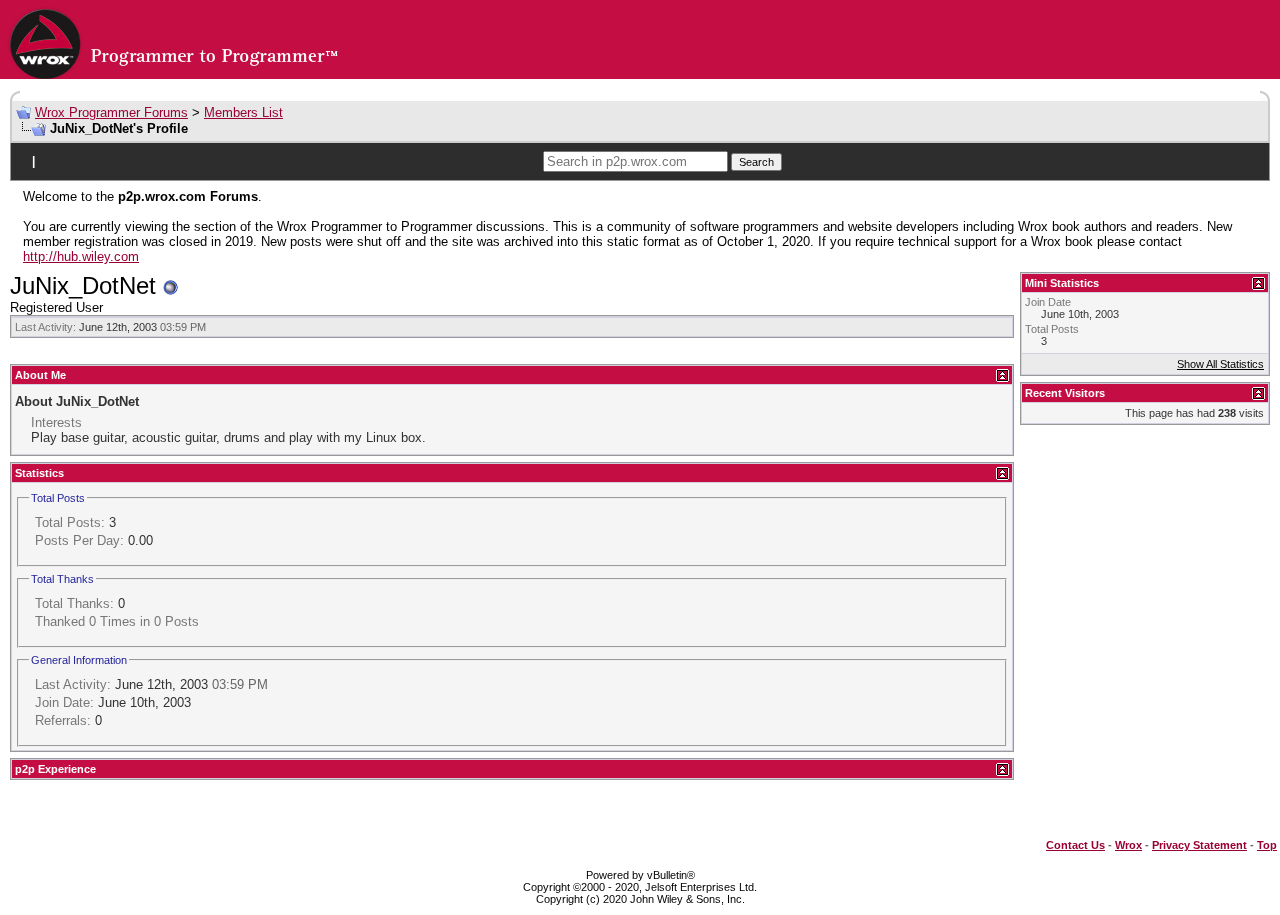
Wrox (1128, 845)
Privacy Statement (1199, 845)
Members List (243, 112)
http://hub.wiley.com (81, 256)
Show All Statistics (1220, 364)
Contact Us (1075, 845)
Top (1267, 845)
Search (756, 162)
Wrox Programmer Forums (111, 112)
